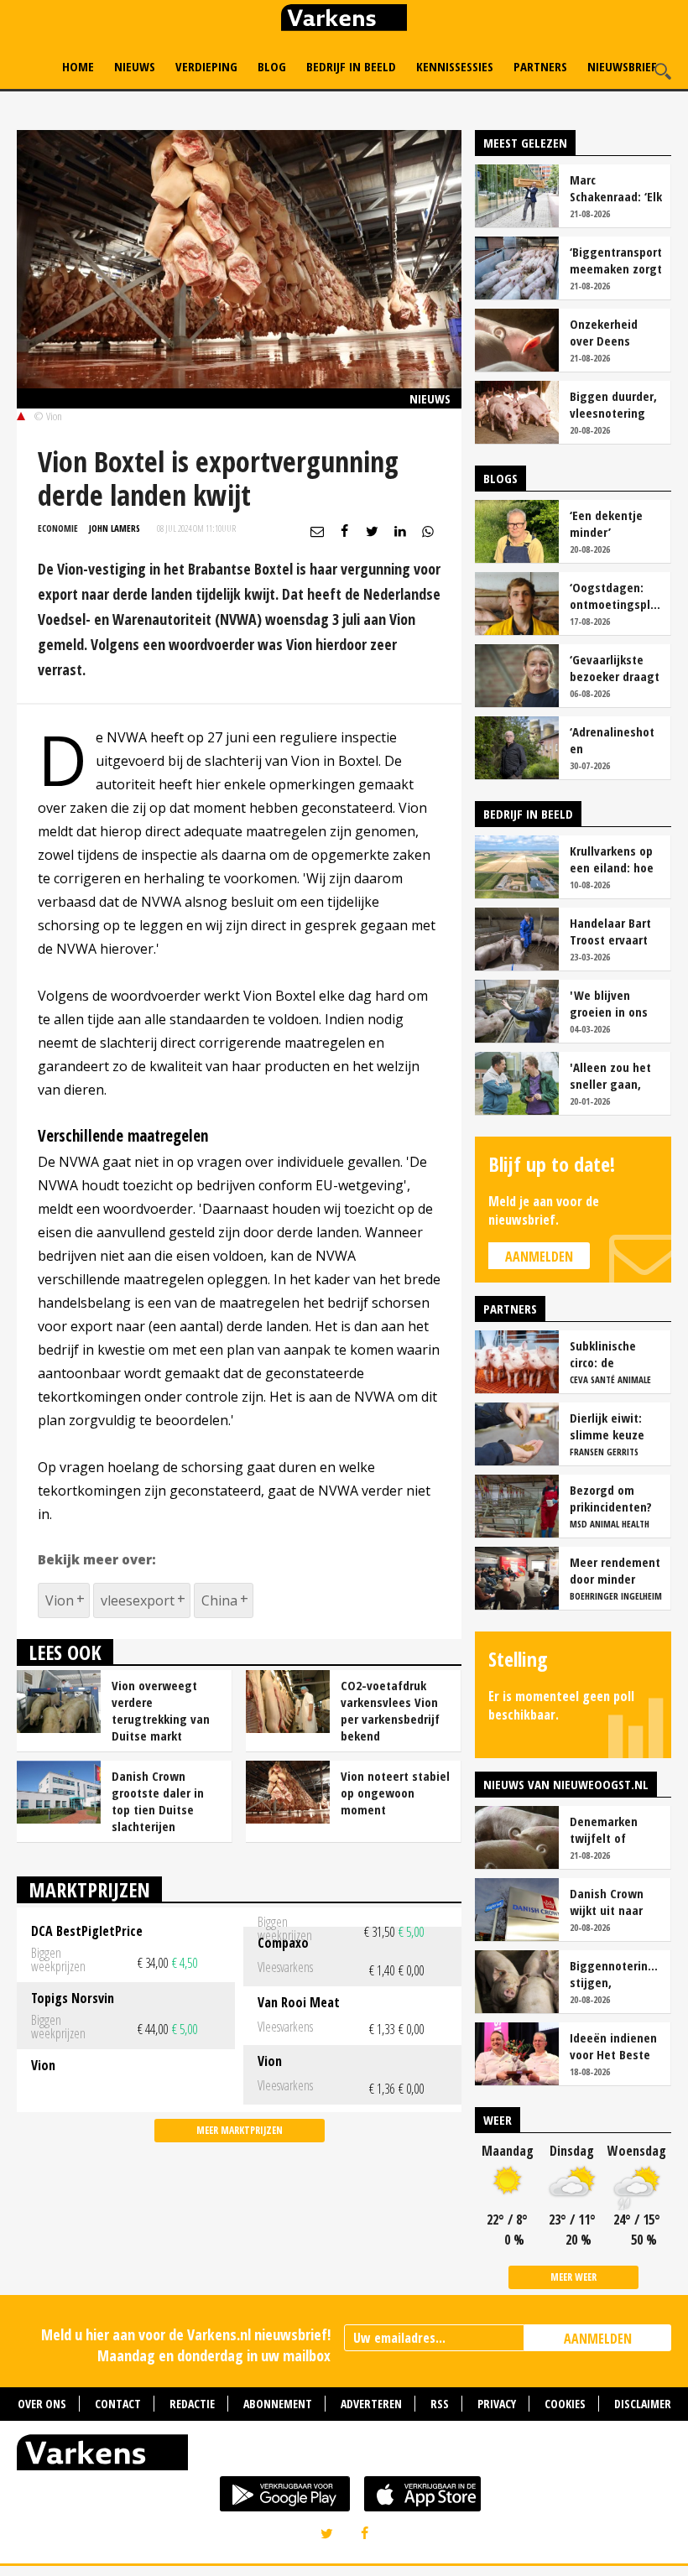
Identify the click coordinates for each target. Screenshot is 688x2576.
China (219, 1600)
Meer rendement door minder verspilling (615, 1570)
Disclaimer (643, 2404)
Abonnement (278, 2404)
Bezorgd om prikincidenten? (611, 1498)
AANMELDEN (598, 2339)
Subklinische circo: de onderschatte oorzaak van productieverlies (613, 1354)
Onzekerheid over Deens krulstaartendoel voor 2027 (615, 332)
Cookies (565, 2404)
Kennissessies (455, 66)
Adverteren (371, 2404)
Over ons (42, 2404)
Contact (118, 2404)
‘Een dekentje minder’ (606, 523)
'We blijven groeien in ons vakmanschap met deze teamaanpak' (609, 1003)
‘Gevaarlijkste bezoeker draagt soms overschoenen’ (615, 668)
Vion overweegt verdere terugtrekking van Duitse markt (161, 1710)
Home (78, 66)
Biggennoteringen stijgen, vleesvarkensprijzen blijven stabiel (616, 1974)
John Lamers (115, 528)
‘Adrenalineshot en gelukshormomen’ (616, 740)
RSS (440, 2404)
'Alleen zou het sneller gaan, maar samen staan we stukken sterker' (614, 1075)
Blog (272, 66)
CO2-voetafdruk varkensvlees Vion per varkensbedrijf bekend (390, 1710)
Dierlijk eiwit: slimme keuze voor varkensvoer (616, 1426)
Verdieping (206, 66)
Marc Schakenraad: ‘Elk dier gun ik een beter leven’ (616, 188)
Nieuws (135, 66)
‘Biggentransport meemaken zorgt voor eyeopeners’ (616, 260)
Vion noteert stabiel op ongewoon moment (395, 1793)
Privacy (497, 2404)
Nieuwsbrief (622, 66)
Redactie (192, 2404)
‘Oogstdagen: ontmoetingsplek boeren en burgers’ (616, 596)
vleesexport (138, 1600)
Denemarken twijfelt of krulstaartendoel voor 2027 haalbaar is (615, 1829)
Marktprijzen (89, 1889)
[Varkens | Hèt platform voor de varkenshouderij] (344, 20)
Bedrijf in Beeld (351, 66)
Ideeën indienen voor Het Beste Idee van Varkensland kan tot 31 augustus (614, 2046)
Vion (60, 1600)
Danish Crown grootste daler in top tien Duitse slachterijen (158, 1801)
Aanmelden (539, 1257)
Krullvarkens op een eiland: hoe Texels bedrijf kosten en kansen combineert (612, 859)
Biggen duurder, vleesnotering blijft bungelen (613, 404)
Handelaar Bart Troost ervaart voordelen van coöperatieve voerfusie (610, 931)
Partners (540, 66)
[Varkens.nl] (344, 2456)
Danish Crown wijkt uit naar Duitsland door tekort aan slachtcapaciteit (613, 1902)
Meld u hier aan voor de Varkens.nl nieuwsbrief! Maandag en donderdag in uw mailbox (186, 2345)
